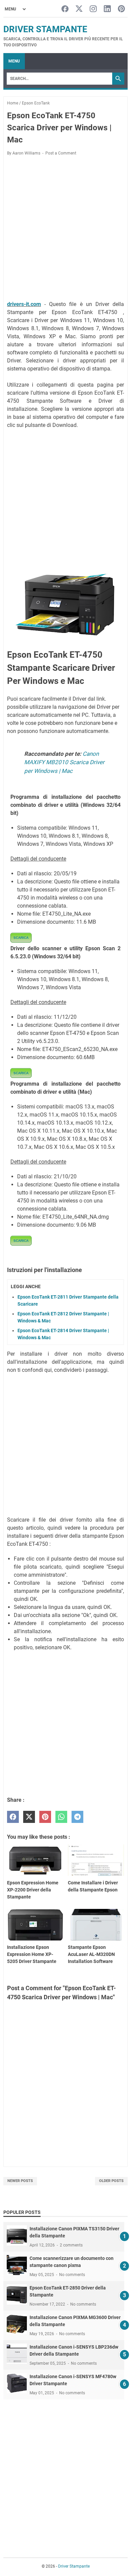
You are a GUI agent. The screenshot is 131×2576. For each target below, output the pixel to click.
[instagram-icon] (93, 9)
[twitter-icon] (79, 9)
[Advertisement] (65, 229)
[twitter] (29, 1817)
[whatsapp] (61, 1817)
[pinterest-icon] (121, 9)
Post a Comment (61, 153)
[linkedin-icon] (107, 9)
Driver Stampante (45, 29)
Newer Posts (20, 2181)
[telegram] (77, 1817)
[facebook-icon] (65, 9)
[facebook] (13, 1817)
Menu (14, 61)
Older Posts (111, 2181)
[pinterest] (45, 1817)
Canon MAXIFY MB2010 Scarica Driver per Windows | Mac (64, 762)
